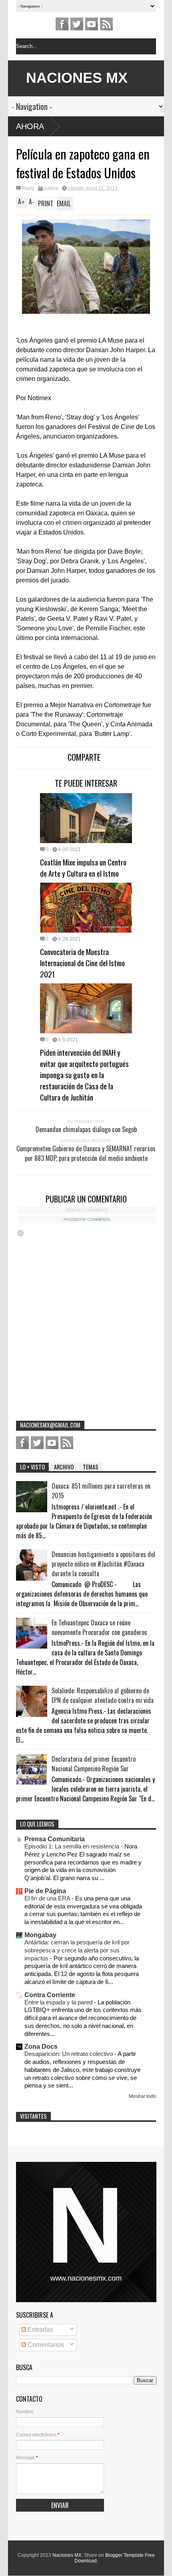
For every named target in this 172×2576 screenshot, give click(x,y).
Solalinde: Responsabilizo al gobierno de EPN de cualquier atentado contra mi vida (103, 1695)
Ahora (30, 126)
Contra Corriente (50, 1995)
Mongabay (40, 1935)
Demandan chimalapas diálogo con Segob (86, 1129)
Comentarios (45, 2345)
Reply (28, 188)
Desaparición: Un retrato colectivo (69, 2054)
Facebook (62, 24)
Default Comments (87, 1210)
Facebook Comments (87, 1219)
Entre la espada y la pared (59, 2002)
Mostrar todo (142, 2096)
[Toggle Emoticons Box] (20, 1233)
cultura (51, 188)
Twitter (77, 24)
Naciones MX (67, 2555)
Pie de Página (45, 1891)
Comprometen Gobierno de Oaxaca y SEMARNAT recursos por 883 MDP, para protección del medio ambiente (86, 1153)
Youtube (92, 24)
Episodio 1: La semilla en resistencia (73, 1846)
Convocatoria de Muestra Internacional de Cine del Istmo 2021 (82, 963)
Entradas (40, 2330)
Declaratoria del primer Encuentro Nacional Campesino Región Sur (94, 1764)
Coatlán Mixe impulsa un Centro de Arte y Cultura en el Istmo (83, 867)
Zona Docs (41, 2047)
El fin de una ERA (48, 1898)
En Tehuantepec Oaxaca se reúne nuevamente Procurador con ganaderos (99, 1627)
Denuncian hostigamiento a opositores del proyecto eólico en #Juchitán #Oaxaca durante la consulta (103, 1564)
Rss (106, 24)
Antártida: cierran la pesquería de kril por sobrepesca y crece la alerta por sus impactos (77, 1950)
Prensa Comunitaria (55, 1839)
